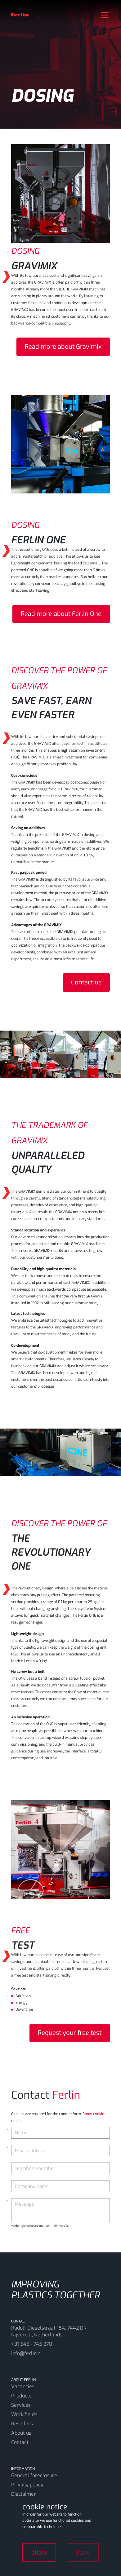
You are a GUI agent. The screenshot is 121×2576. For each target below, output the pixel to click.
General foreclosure (34, 2475)
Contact (20, 2442)
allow (39, 2553)
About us (21, 2433)
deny (83, 2553)
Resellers (22, 2424)
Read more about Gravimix (63, 347)
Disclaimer (24, 2494)
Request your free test (70, 2033)
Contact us (86, 982)
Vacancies (23, 2386)
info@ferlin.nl (27, 2353)
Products (21, 2396)
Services (21, 2405)
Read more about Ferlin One (61, 614)
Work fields (24, 2414)
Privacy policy (27, 2485)
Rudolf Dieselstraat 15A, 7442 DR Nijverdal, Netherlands (49, 2331)
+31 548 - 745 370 (32, 2344)
